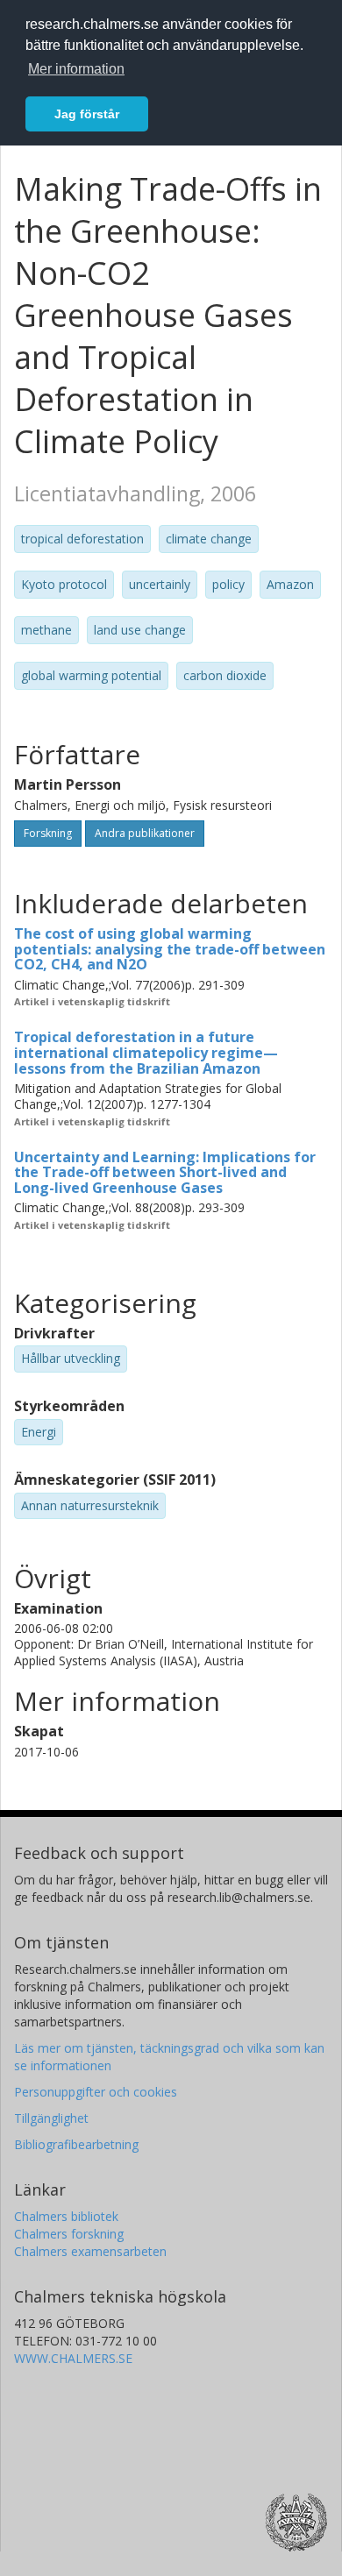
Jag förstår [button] (87, 114)
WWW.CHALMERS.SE (73, 2358)
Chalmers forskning (69, 2234)
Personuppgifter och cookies (96, 2092)
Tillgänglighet (51, 2118)
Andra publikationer (145, 833)
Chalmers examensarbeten (90, 2251)
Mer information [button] (76, 69)
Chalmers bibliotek (66, 2216)
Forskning (48, 833)
